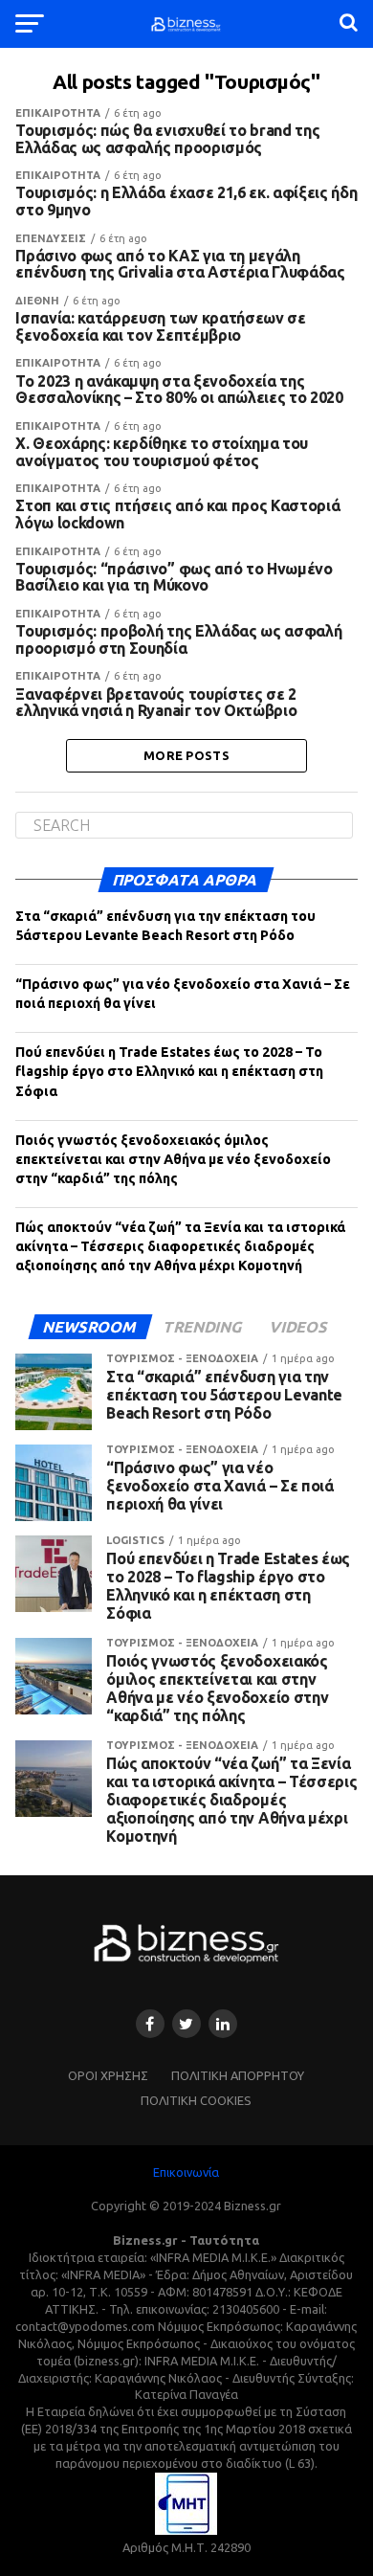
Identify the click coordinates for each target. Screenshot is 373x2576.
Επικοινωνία (186, 2172)
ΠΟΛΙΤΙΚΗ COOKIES (196, 2100)
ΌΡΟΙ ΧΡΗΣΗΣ (108, 2075)
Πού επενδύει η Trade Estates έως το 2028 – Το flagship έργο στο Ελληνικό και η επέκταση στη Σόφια (169, 1071)
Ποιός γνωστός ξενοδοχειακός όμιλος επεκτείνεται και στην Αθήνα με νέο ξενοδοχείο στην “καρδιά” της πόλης (173, 1159)
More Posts (186, 755)
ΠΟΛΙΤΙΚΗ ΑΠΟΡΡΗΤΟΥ (238, 2075)
